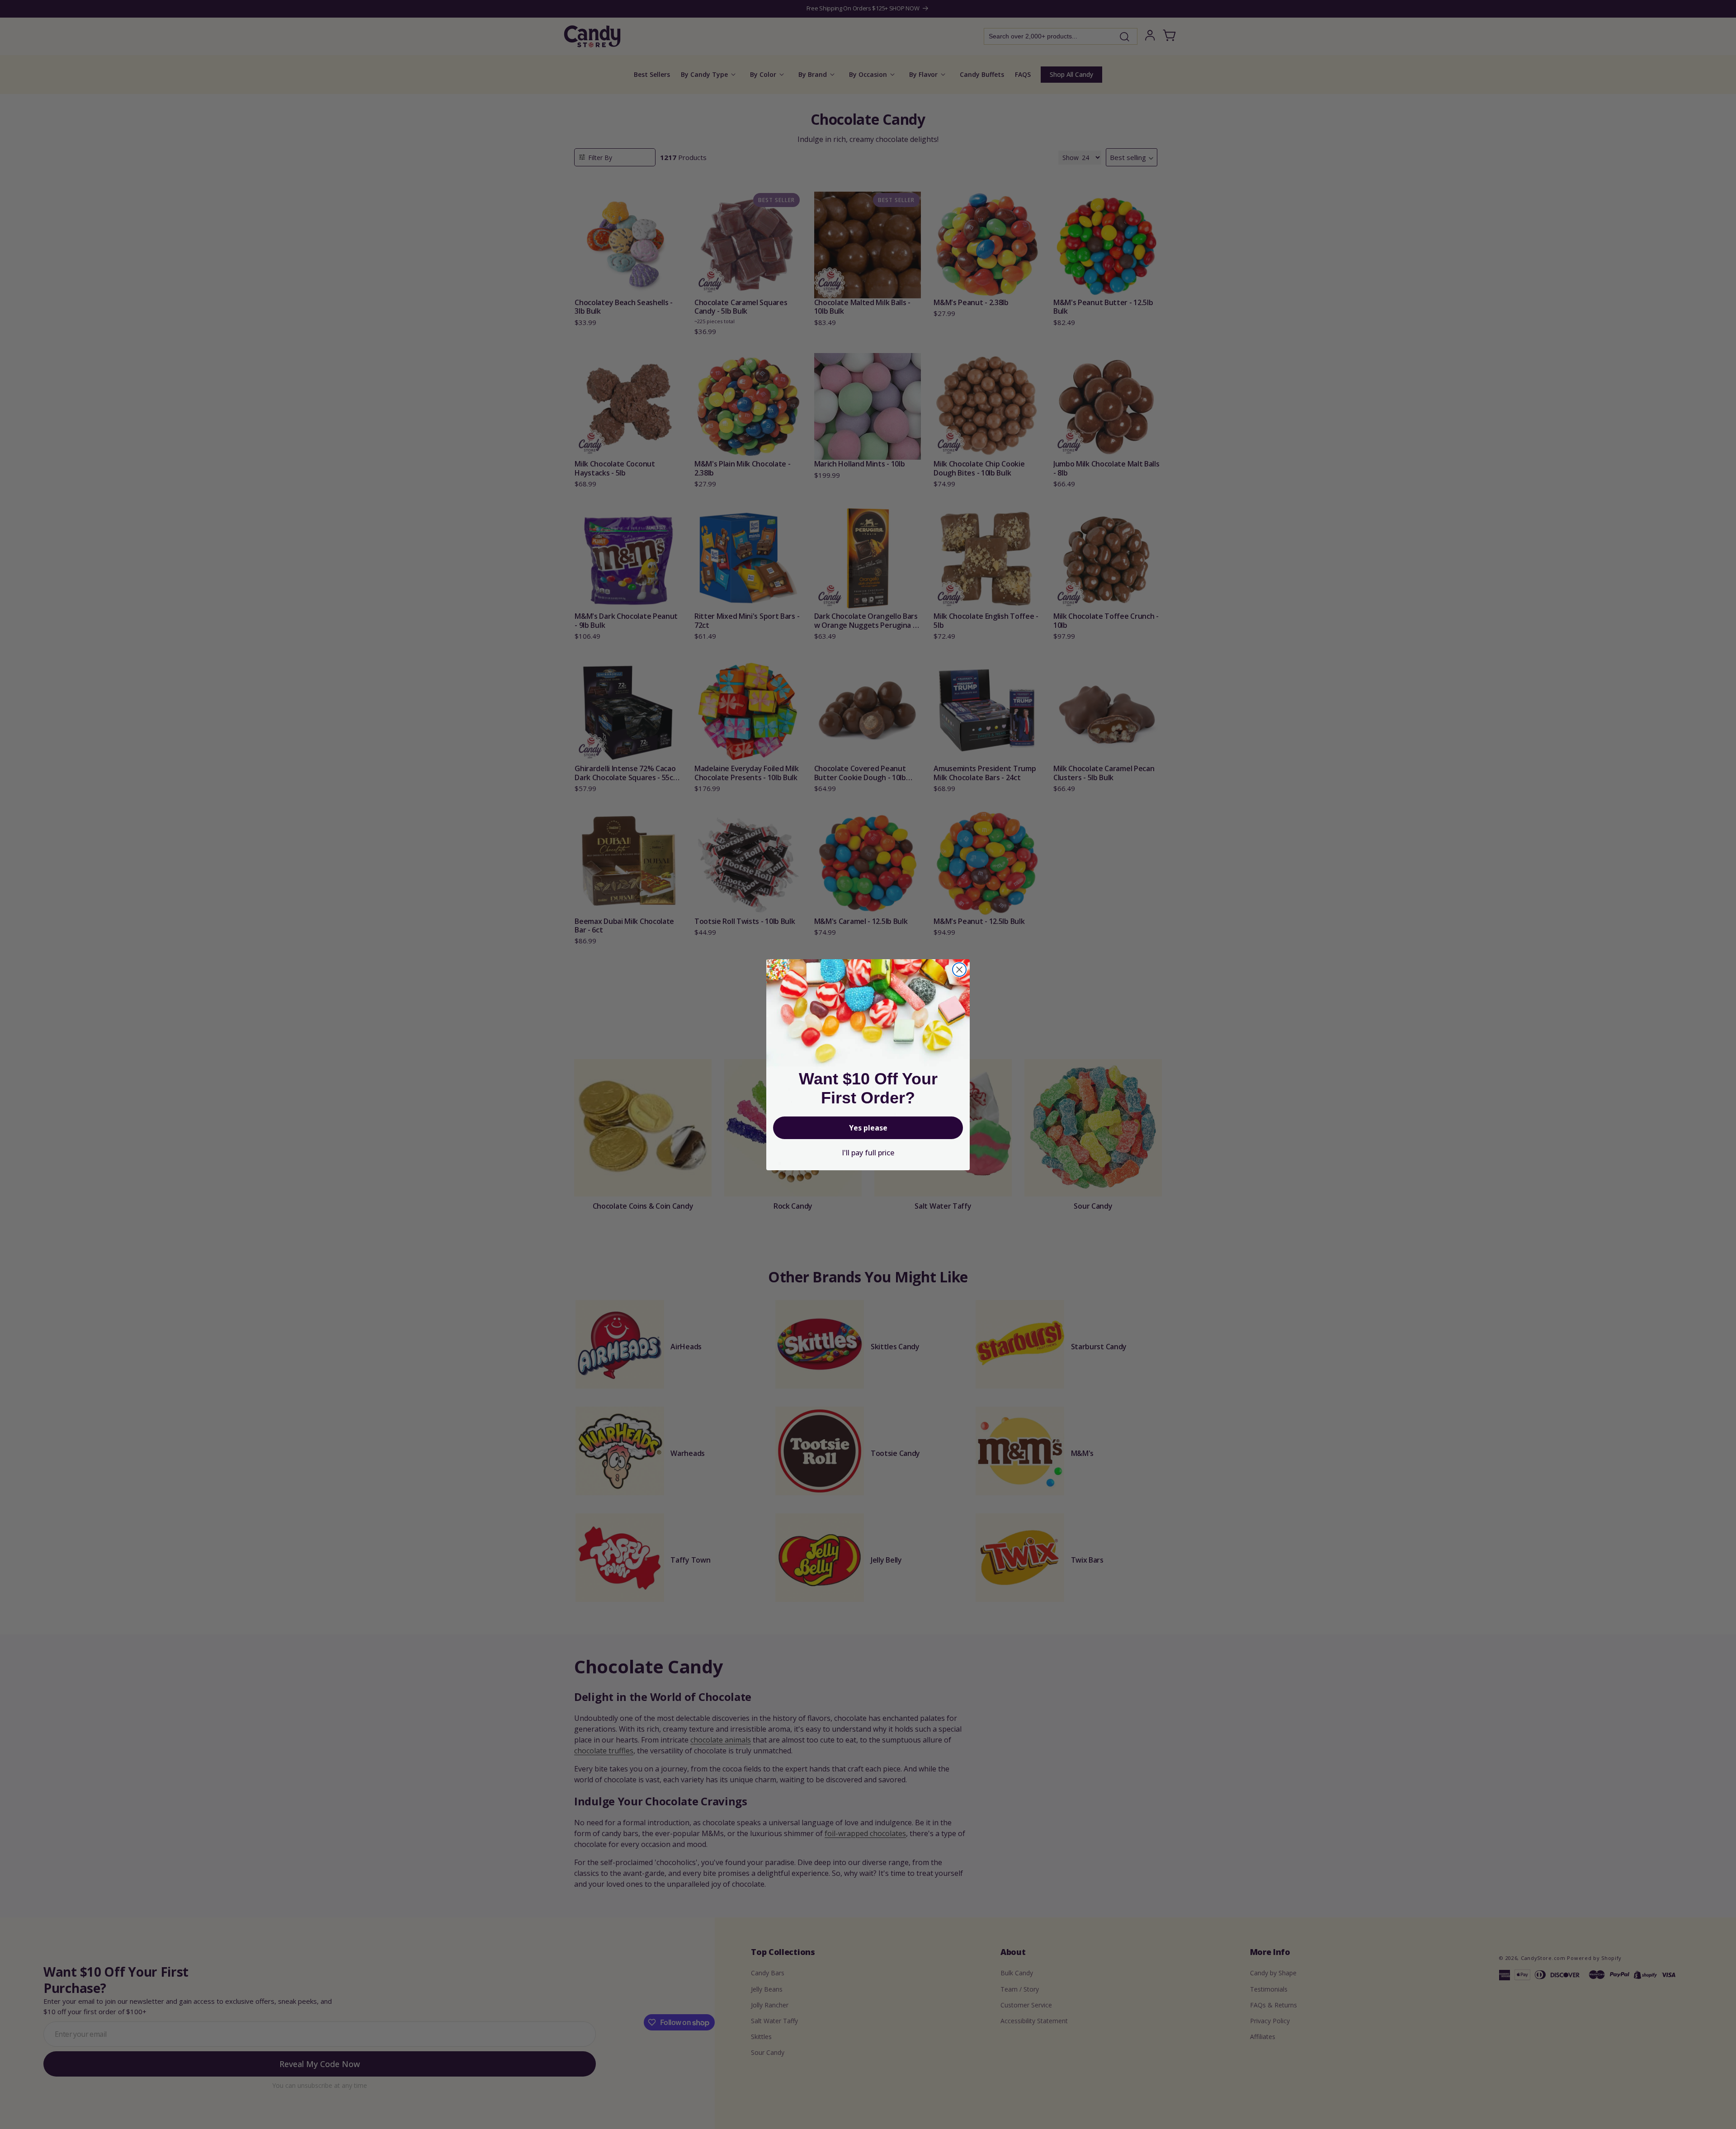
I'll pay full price (868, 1153)
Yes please (868, 1128)
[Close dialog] (959, 970)
